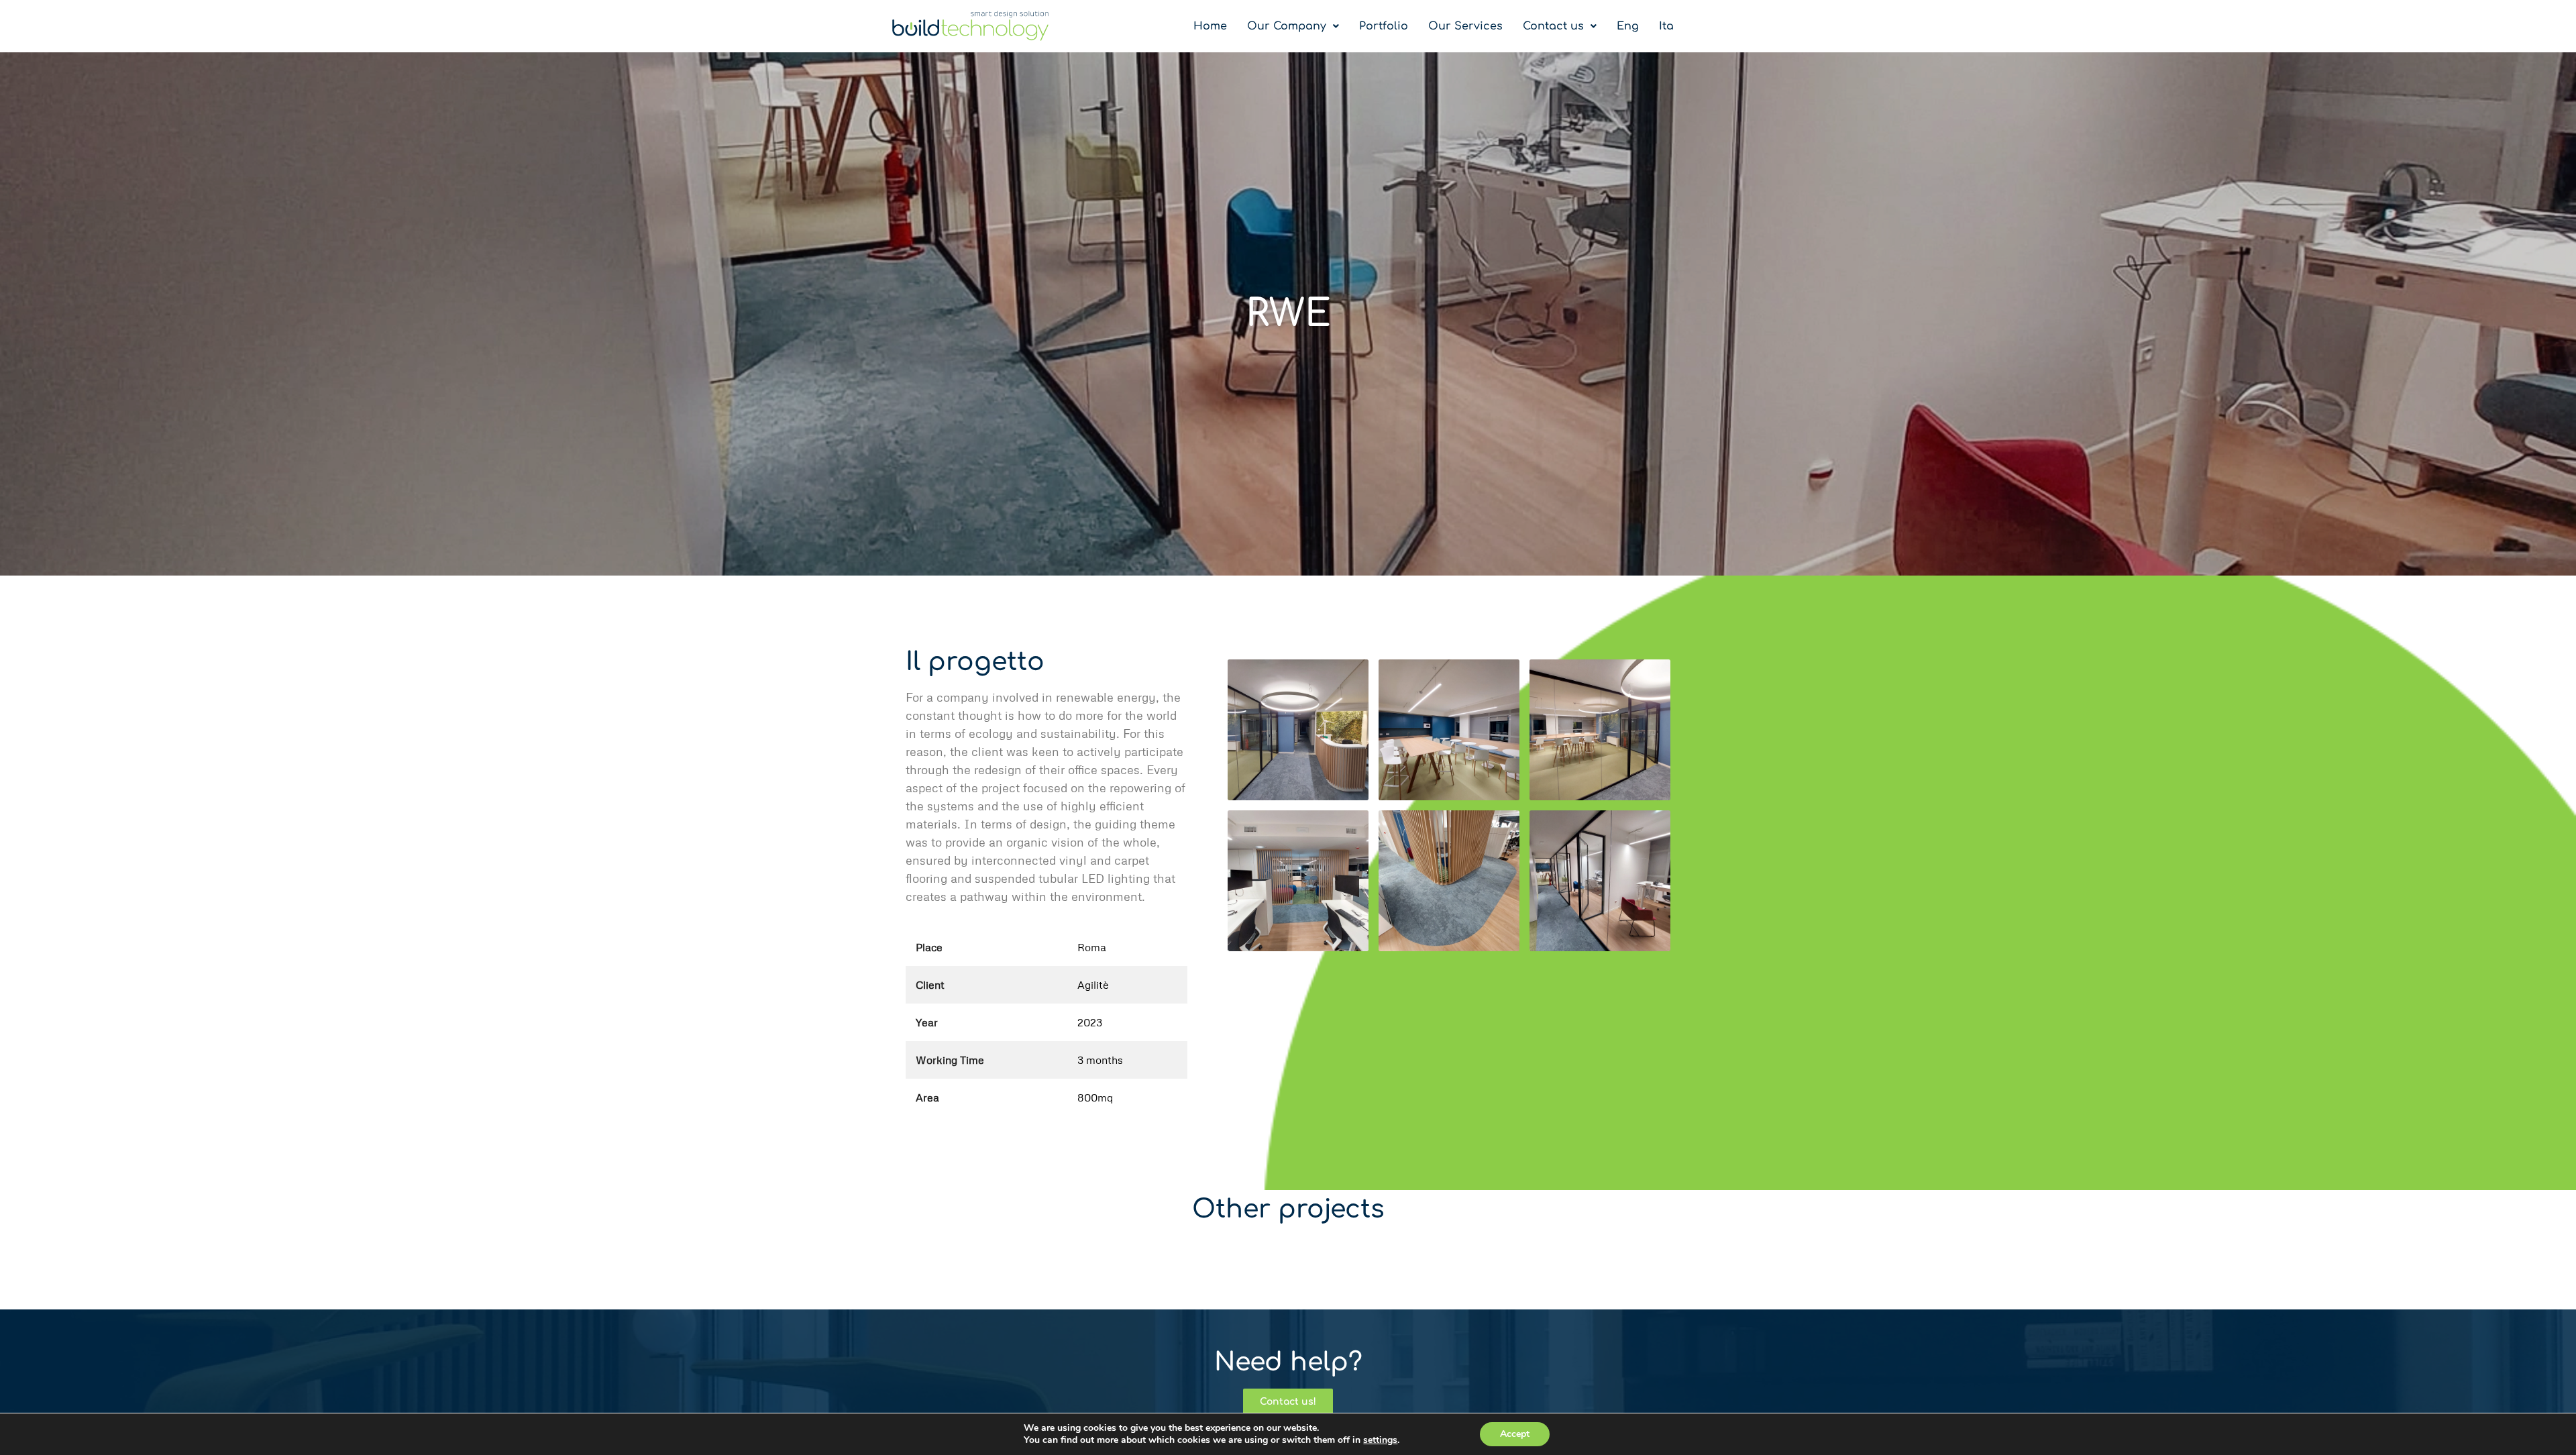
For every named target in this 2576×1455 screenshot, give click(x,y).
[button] (1293, 26)
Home (1210, 26)
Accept (1515, 1434)
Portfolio (1384, 26)
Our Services (1465, 26)
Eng (1628, 26)
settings (1380, 1440)
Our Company (1287, 26)
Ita (1666, 26)
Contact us (1553, 26)
